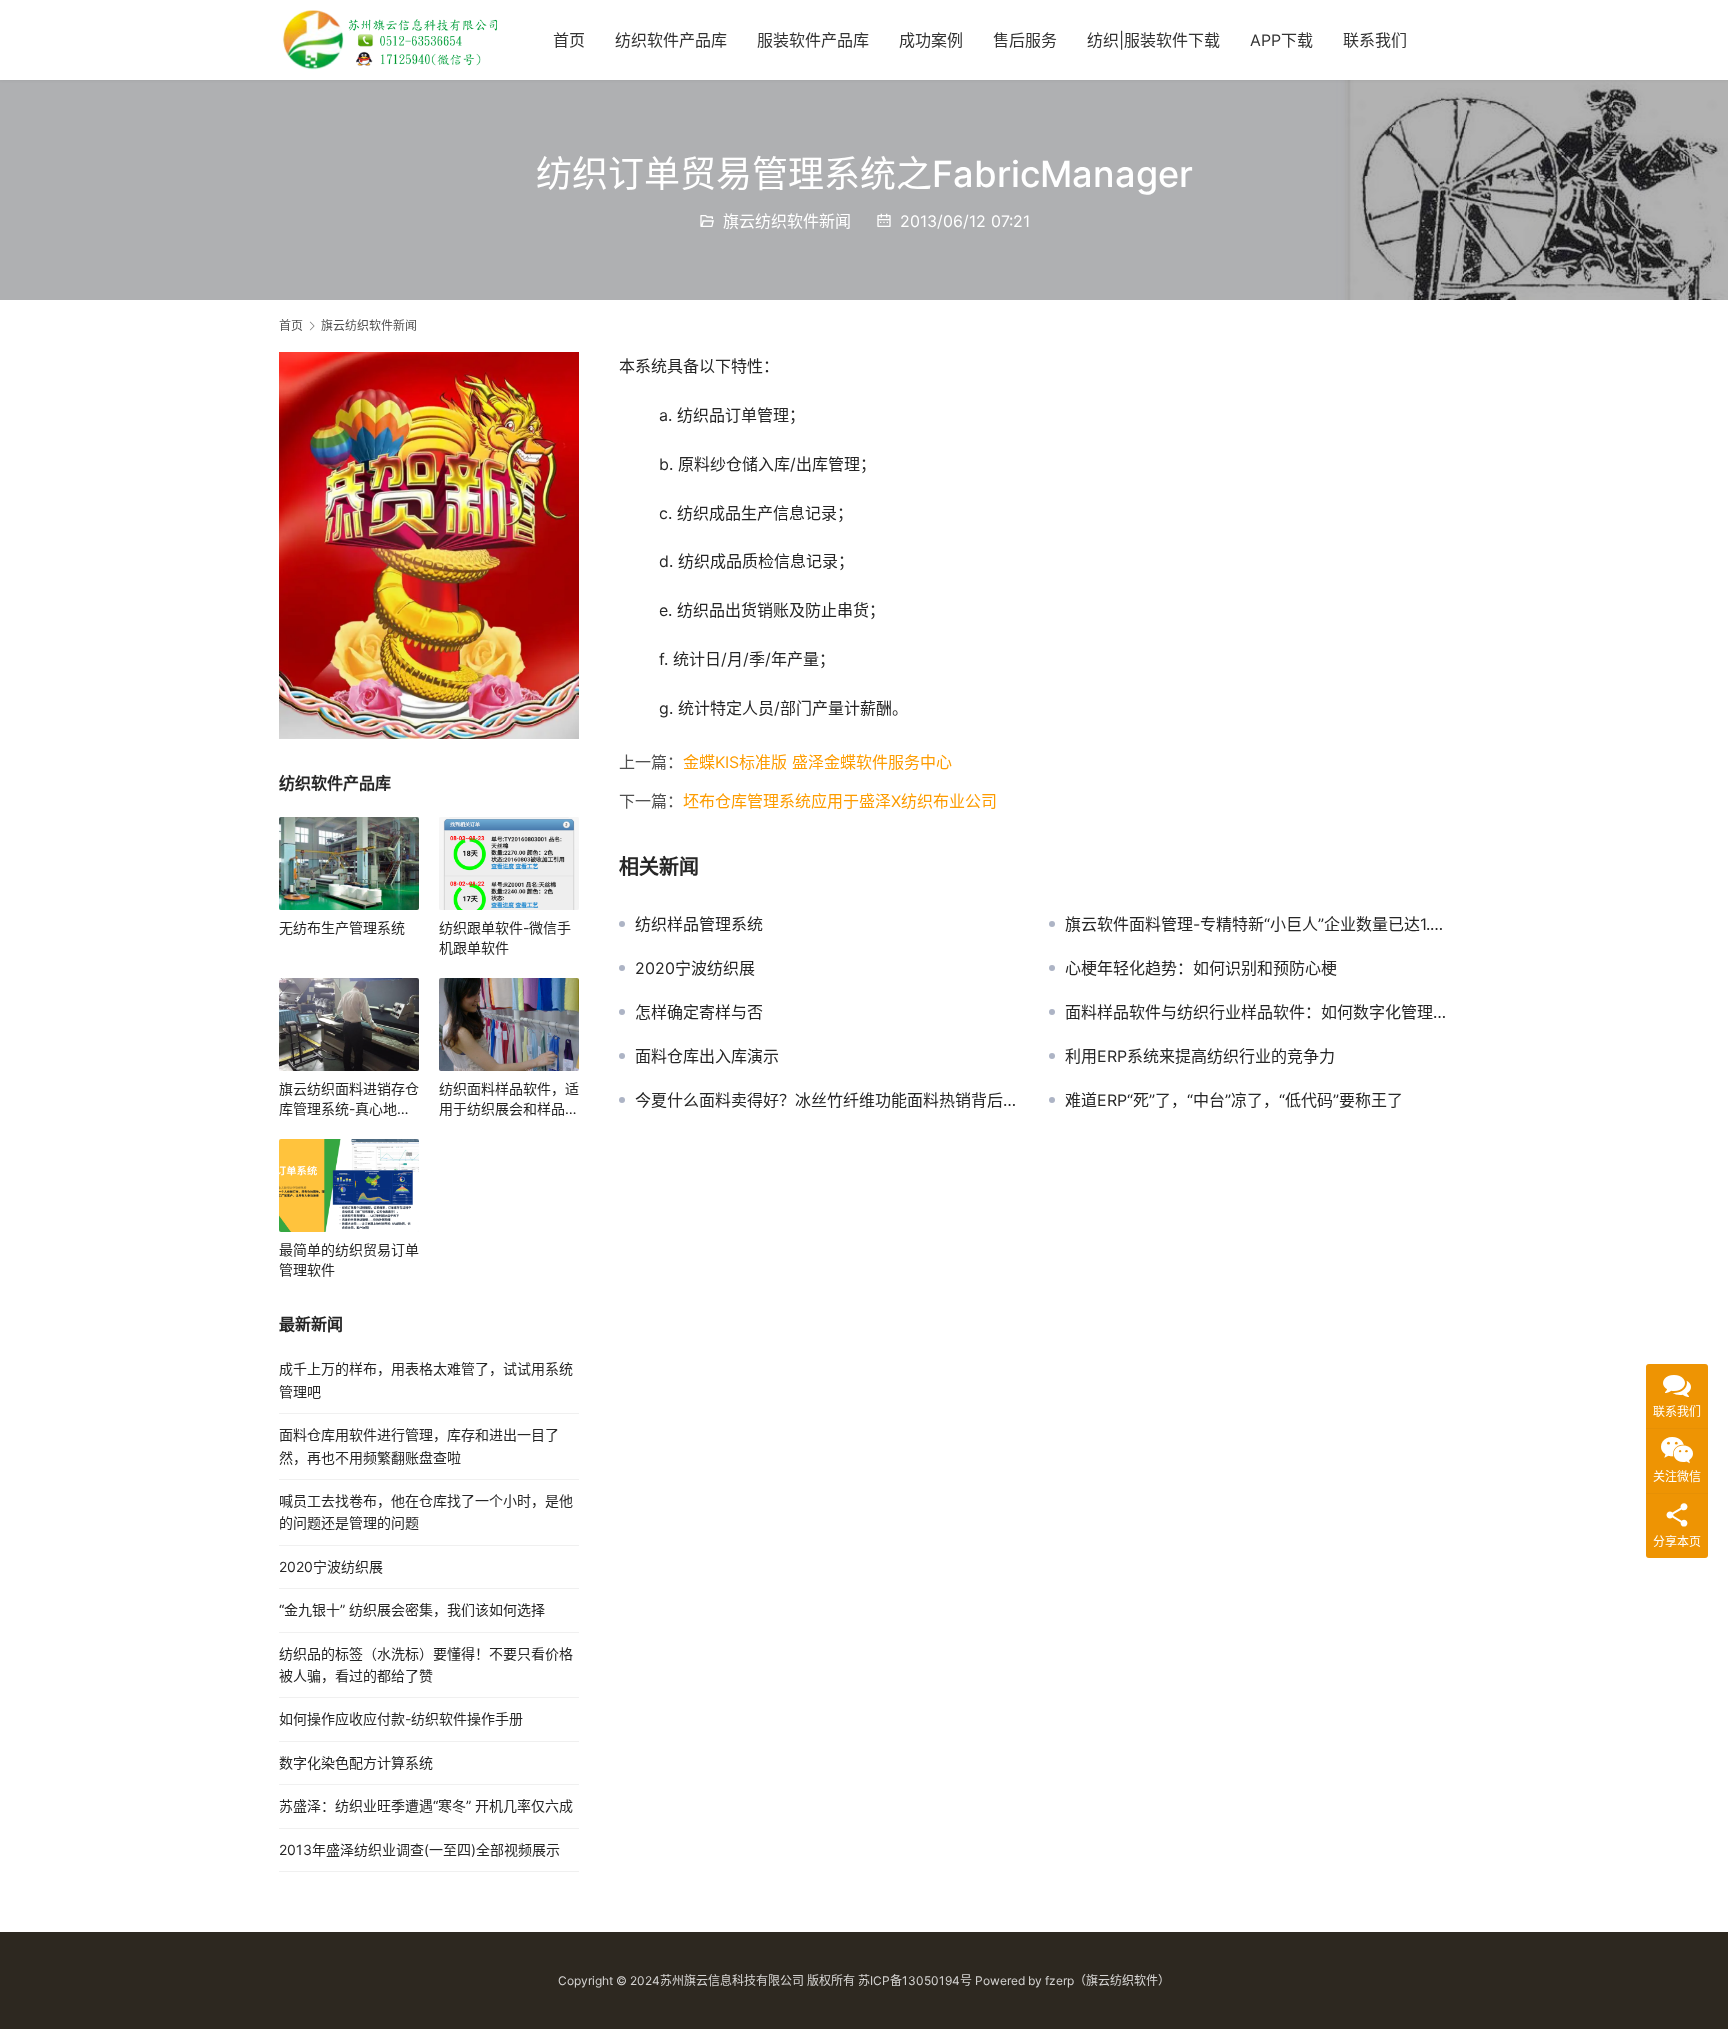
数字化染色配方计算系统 (356, 1762)
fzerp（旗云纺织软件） (1107, 1980)
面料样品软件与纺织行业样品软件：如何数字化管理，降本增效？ (1257, 1012)
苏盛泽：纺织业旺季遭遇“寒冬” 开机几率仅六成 (426, 1805)
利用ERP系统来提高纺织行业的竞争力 (1200, 1056)
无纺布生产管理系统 (342, 927)
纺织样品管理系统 (699, 924)
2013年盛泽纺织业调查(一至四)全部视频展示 (419, 1849)
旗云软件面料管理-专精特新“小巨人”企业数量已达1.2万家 (1257, 924)
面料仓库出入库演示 (707, 1056)
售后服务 (1025, 40)
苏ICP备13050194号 (915, 1980)
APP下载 (1281, 40)
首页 (569, 40)
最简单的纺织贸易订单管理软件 (349, 1259)
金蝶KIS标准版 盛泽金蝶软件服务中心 (817, 762)
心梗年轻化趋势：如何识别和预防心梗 (1201, 968)
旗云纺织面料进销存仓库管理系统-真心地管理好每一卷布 (349, 1099)
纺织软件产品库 (671, 40)
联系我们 (1375, 40)
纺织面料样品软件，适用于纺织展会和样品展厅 (509, 1099)
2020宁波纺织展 (695, 968)
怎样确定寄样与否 (699, 1012)
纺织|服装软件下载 (1153, 40)
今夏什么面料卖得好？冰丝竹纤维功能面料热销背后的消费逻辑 (827, 1100)
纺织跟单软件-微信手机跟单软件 (505, 937)
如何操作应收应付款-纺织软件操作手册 (401, 1718)
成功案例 (931, 40)
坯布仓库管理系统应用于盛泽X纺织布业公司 (840, 801)
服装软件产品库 (813, 40)
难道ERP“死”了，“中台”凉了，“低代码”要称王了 (1234, 1100)
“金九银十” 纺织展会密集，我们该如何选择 (412, 1609)
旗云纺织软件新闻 (787, 221)
